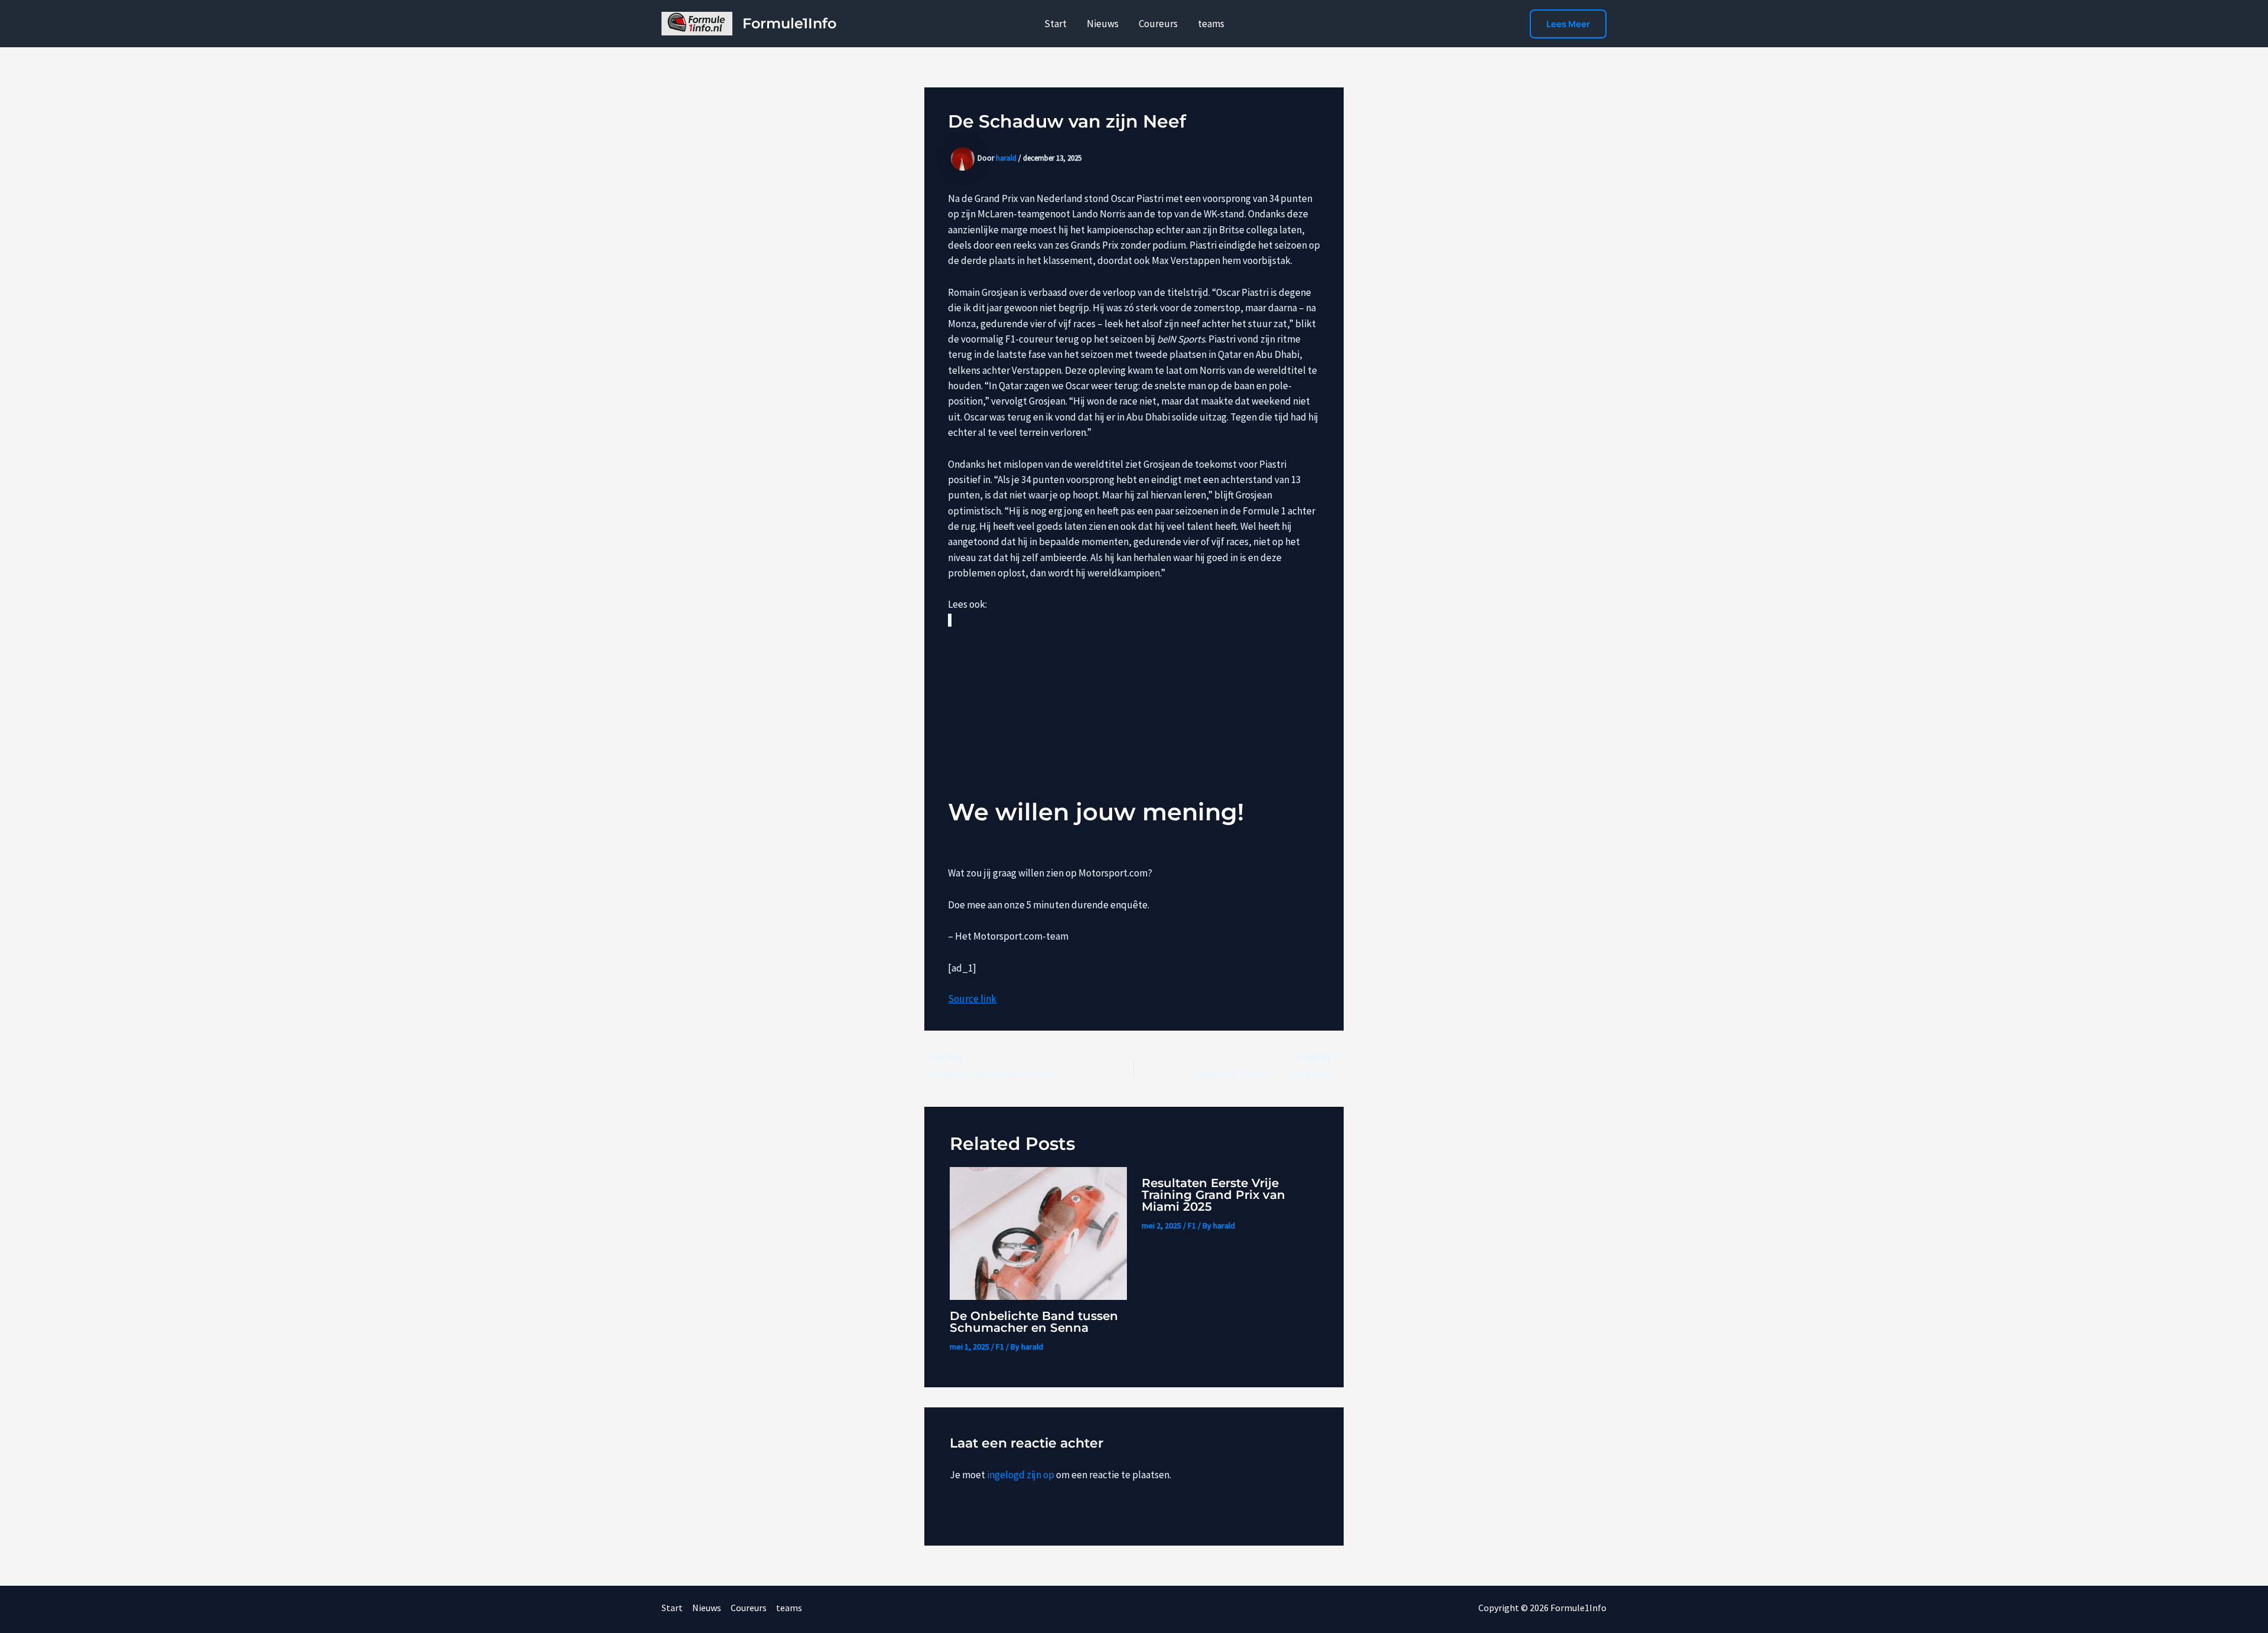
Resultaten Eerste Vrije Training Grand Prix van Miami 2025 (1213, 1195)
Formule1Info (789, 23)
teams (1211, 24)
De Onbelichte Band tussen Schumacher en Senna (1034, 1322)
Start (1055, 24)
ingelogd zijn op (1021, 1475)
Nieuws (1103, 24)
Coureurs (1158, 24)
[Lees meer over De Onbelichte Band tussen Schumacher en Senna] (1038, 1232)
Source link (972, 999)
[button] (1568, 24)
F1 (1000, 1347)
